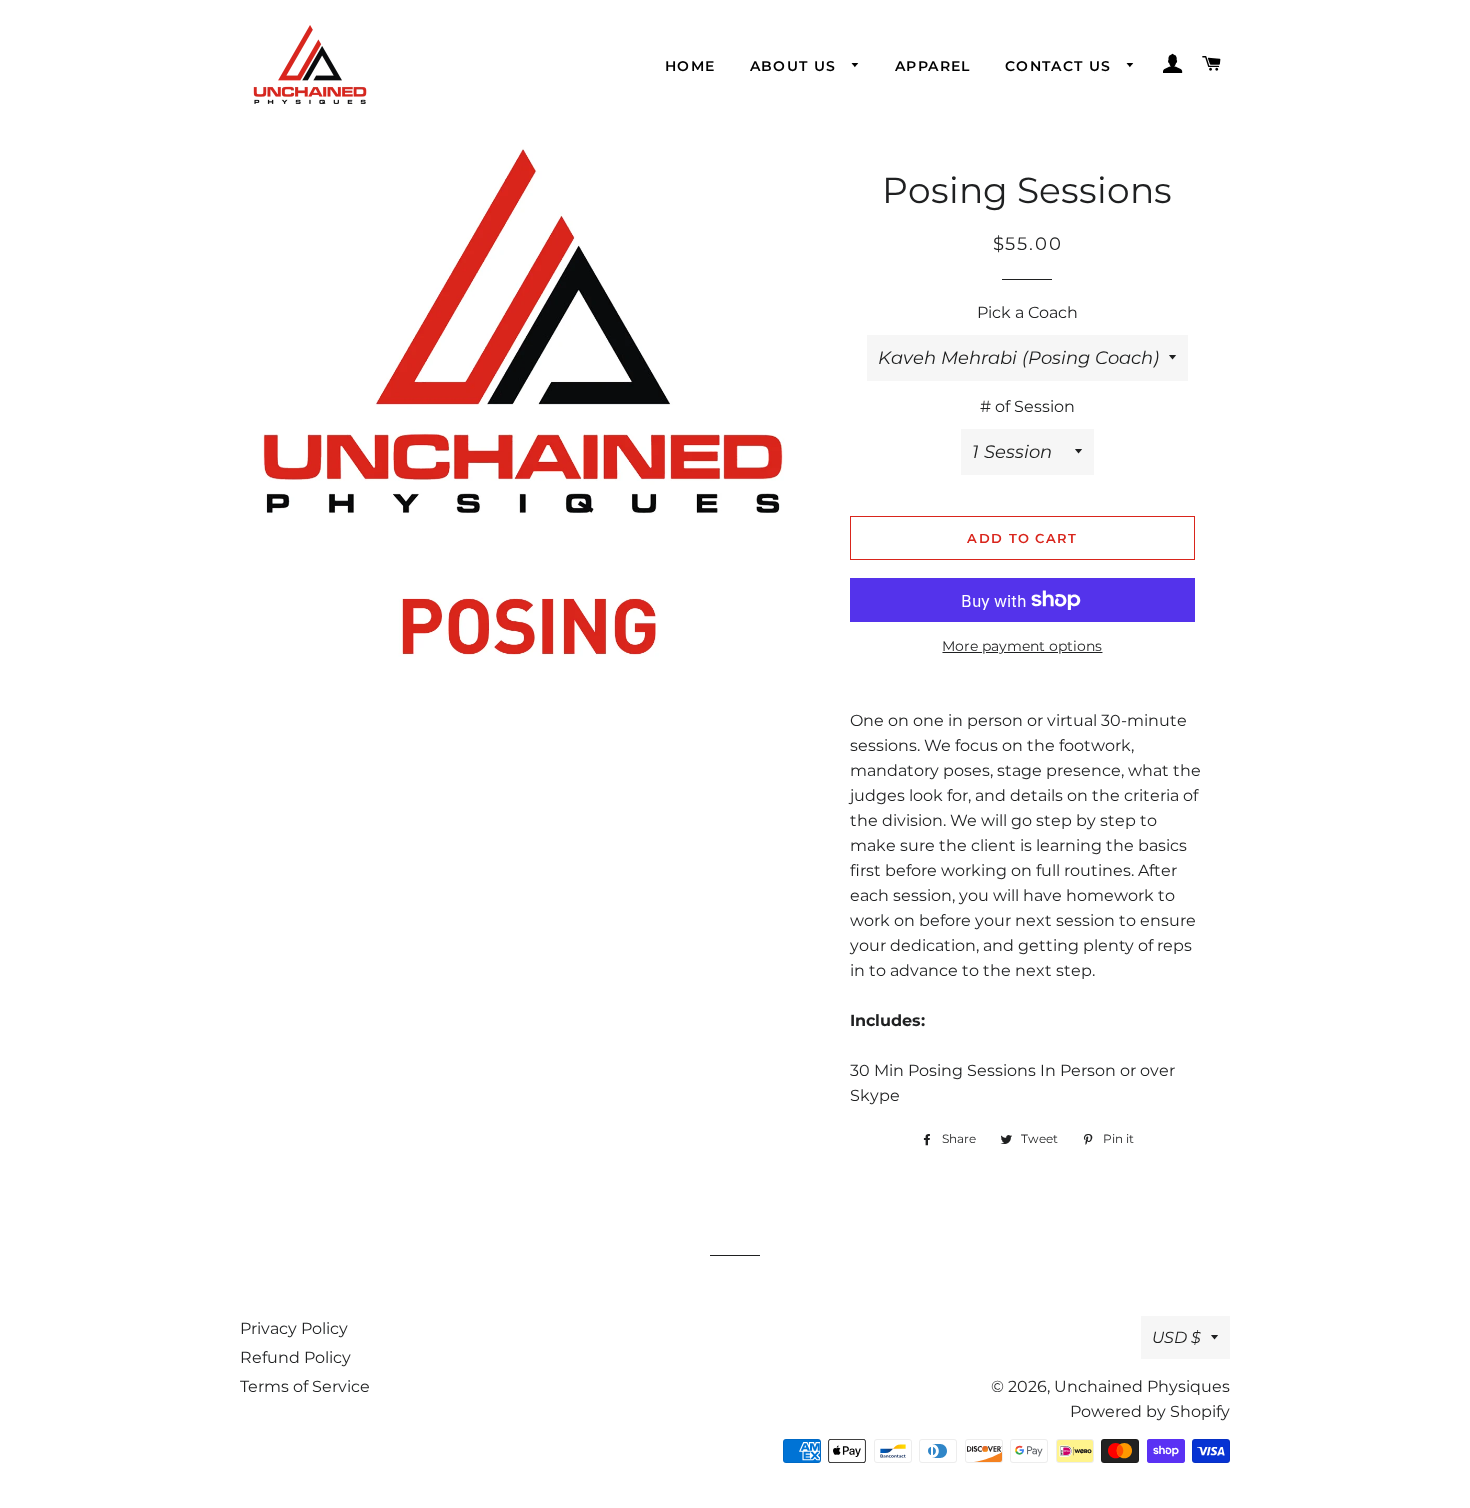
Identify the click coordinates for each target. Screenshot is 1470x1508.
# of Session (1027, 406)
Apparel (933, 66)
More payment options (1022, 646)
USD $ (1176, 1337)
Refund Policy (295, 1357)
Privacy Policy (294, 1328)
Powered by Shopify (1150, 1411)
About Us (796, 66)
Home (690, 66)
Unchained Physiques (1142, 1386)
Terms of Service (305, 1386)
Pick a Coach (1027, 312)
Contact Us (1061, 66)
